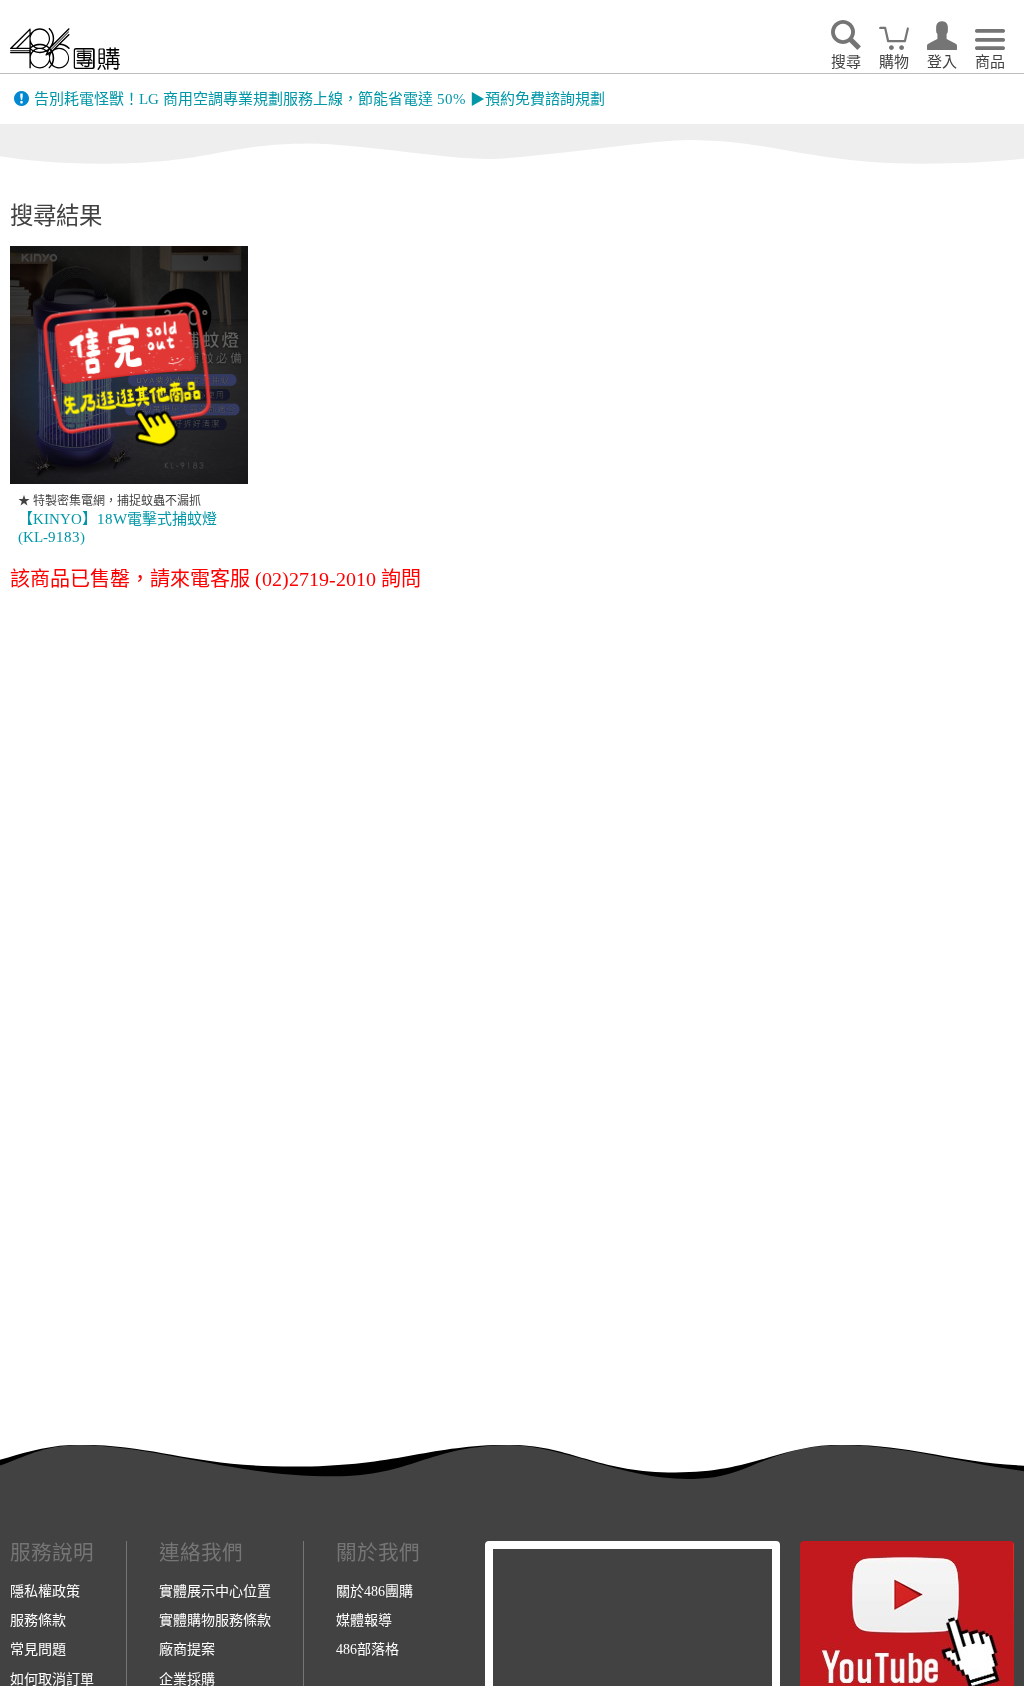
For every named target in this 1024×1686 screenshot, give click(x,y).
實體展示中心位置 (215, 1591)
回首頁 (65, 48)
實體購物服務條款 (215, 1620)
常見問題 (38, 1649)
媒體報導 (364, 1620)
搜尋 (846, 62)
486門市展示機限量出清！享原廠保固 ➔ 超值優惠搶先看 (221, 101)
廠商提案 (187, 1649)
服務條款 (38, 1620)
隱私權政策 (45, 1591)
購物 (894, 62)
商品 (990, 62)
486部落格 (367, 1649)
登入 (942, 62)
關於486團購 (374, 1591)
